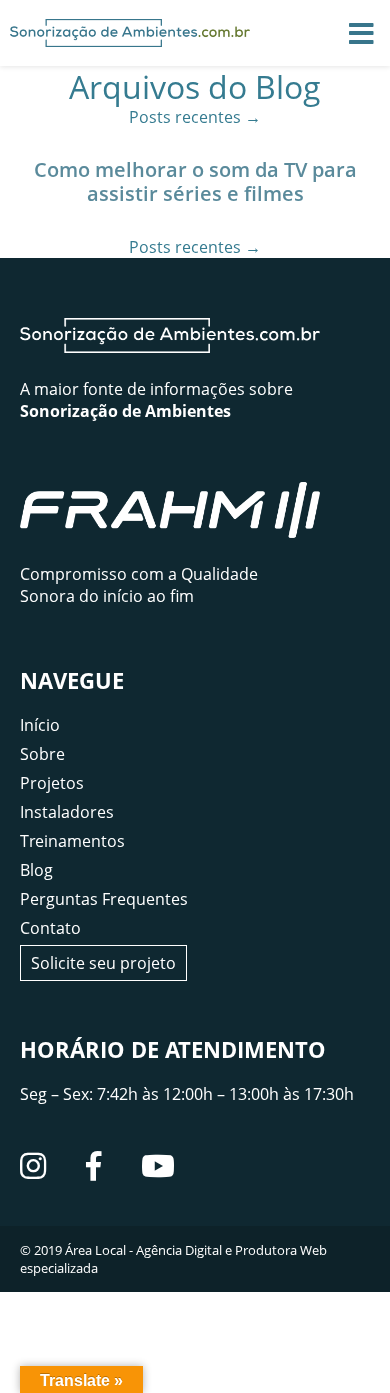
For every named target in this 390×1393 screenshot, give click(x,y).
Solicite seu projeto (103, 963)
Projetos (52, 783)
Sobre (42, 754)
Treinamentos (72, 841)
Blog (36, 870)
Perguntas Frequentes (104, 899)
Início (40, 725)
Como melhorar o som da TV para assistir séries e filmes (195, 182)
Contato (50, 928)
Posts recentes (195, 117)
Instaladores (67, 812)
